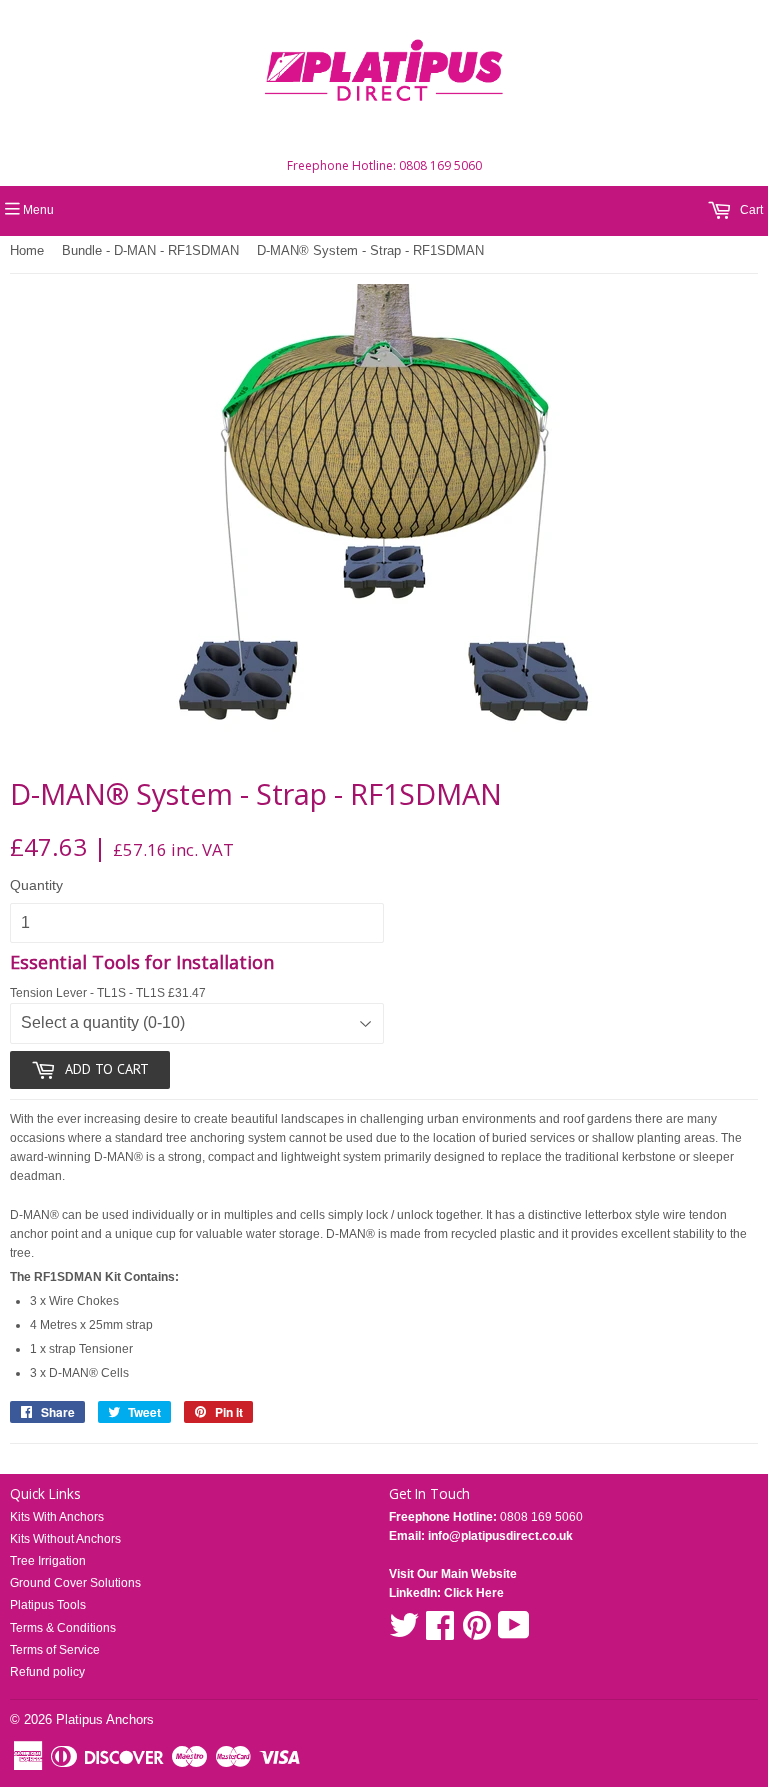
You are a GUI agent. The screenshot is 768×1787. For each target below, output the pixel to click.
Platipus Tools (48, 1605)
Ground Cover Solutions (75, 1583)
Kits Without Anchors (65, 1539)
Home (27, 250)
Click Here (474, 1593)
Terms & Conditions (63, 1628)
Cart (750, 210)
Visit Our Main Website (453, 1574)
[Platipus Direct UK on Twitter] (404, 1633)
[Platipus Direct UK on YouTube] (514, 1633)
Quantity (36, 885)
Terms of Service (55, 1650)
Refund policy (47, 1672)
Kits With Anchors (57, 1517)
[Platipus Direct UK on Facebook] (440, 1633)
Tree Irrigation (48, 1561)
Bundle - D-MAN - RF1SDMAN (150, 250)
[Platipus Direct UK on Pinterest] (477, 1633)
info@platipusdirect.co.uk (499, 1536)
